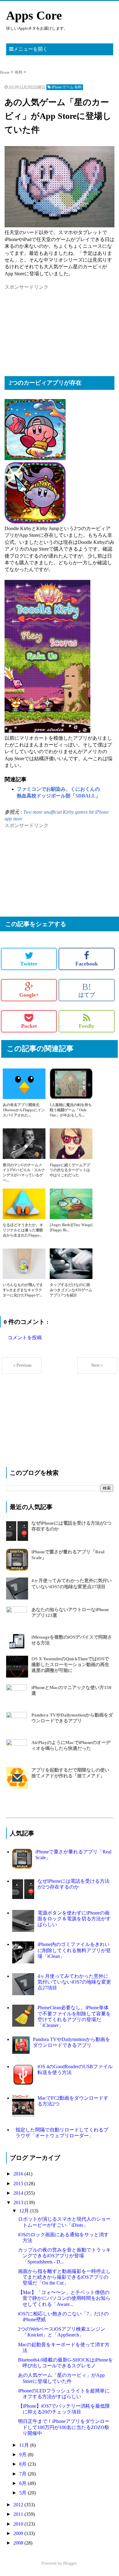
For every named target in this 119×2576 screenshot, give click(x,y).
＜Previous (22, 1365)
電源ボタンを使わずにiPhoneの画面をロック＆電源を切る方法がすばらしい (74, 1919)
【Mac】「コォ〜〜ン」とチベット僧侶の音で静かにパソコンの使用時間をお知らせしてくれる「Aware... (64, 2298)
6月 (23, 2483)
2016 (19, 2174)
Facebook (87, 964)
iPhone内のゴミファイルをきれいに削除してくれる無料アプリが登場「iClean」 (74, 1950)
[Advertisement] (50, 329)
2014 (19, 2193)
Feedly (87, 1026)
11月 (25, 2445)
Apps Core (34, 15)
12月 (25, 2211)
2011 (19, 2514)
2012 (19, 2505)
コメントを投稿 (25, 1337)
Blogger (70, 2563)
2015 (19, 2184)
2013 (19, 2202)
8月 (23, 2464)
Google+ (29, 995)
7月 (23, 2474)
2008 (19, 2543)
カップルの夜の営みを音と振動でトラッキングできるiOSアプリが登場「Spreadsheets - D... (64, 2256)
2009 (19, 2533)
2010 (19, 2524)
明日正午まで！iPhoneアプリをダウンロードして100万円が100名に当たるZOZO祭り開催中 (64, 2427)
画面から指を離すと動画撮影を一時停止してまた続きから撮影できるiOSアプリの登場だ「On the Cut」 (64, 2277)
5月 (23, 2493)
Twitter (29, 964)
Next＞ (97, 1365)
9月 (23, 2455)
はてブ (87, 990)
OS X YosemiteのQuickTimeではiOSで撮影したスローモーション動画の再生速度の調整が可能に (70, 1665)
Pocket (29, 1026)
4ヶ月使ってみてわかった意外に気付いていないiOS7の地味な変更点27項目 (74, 1982)
